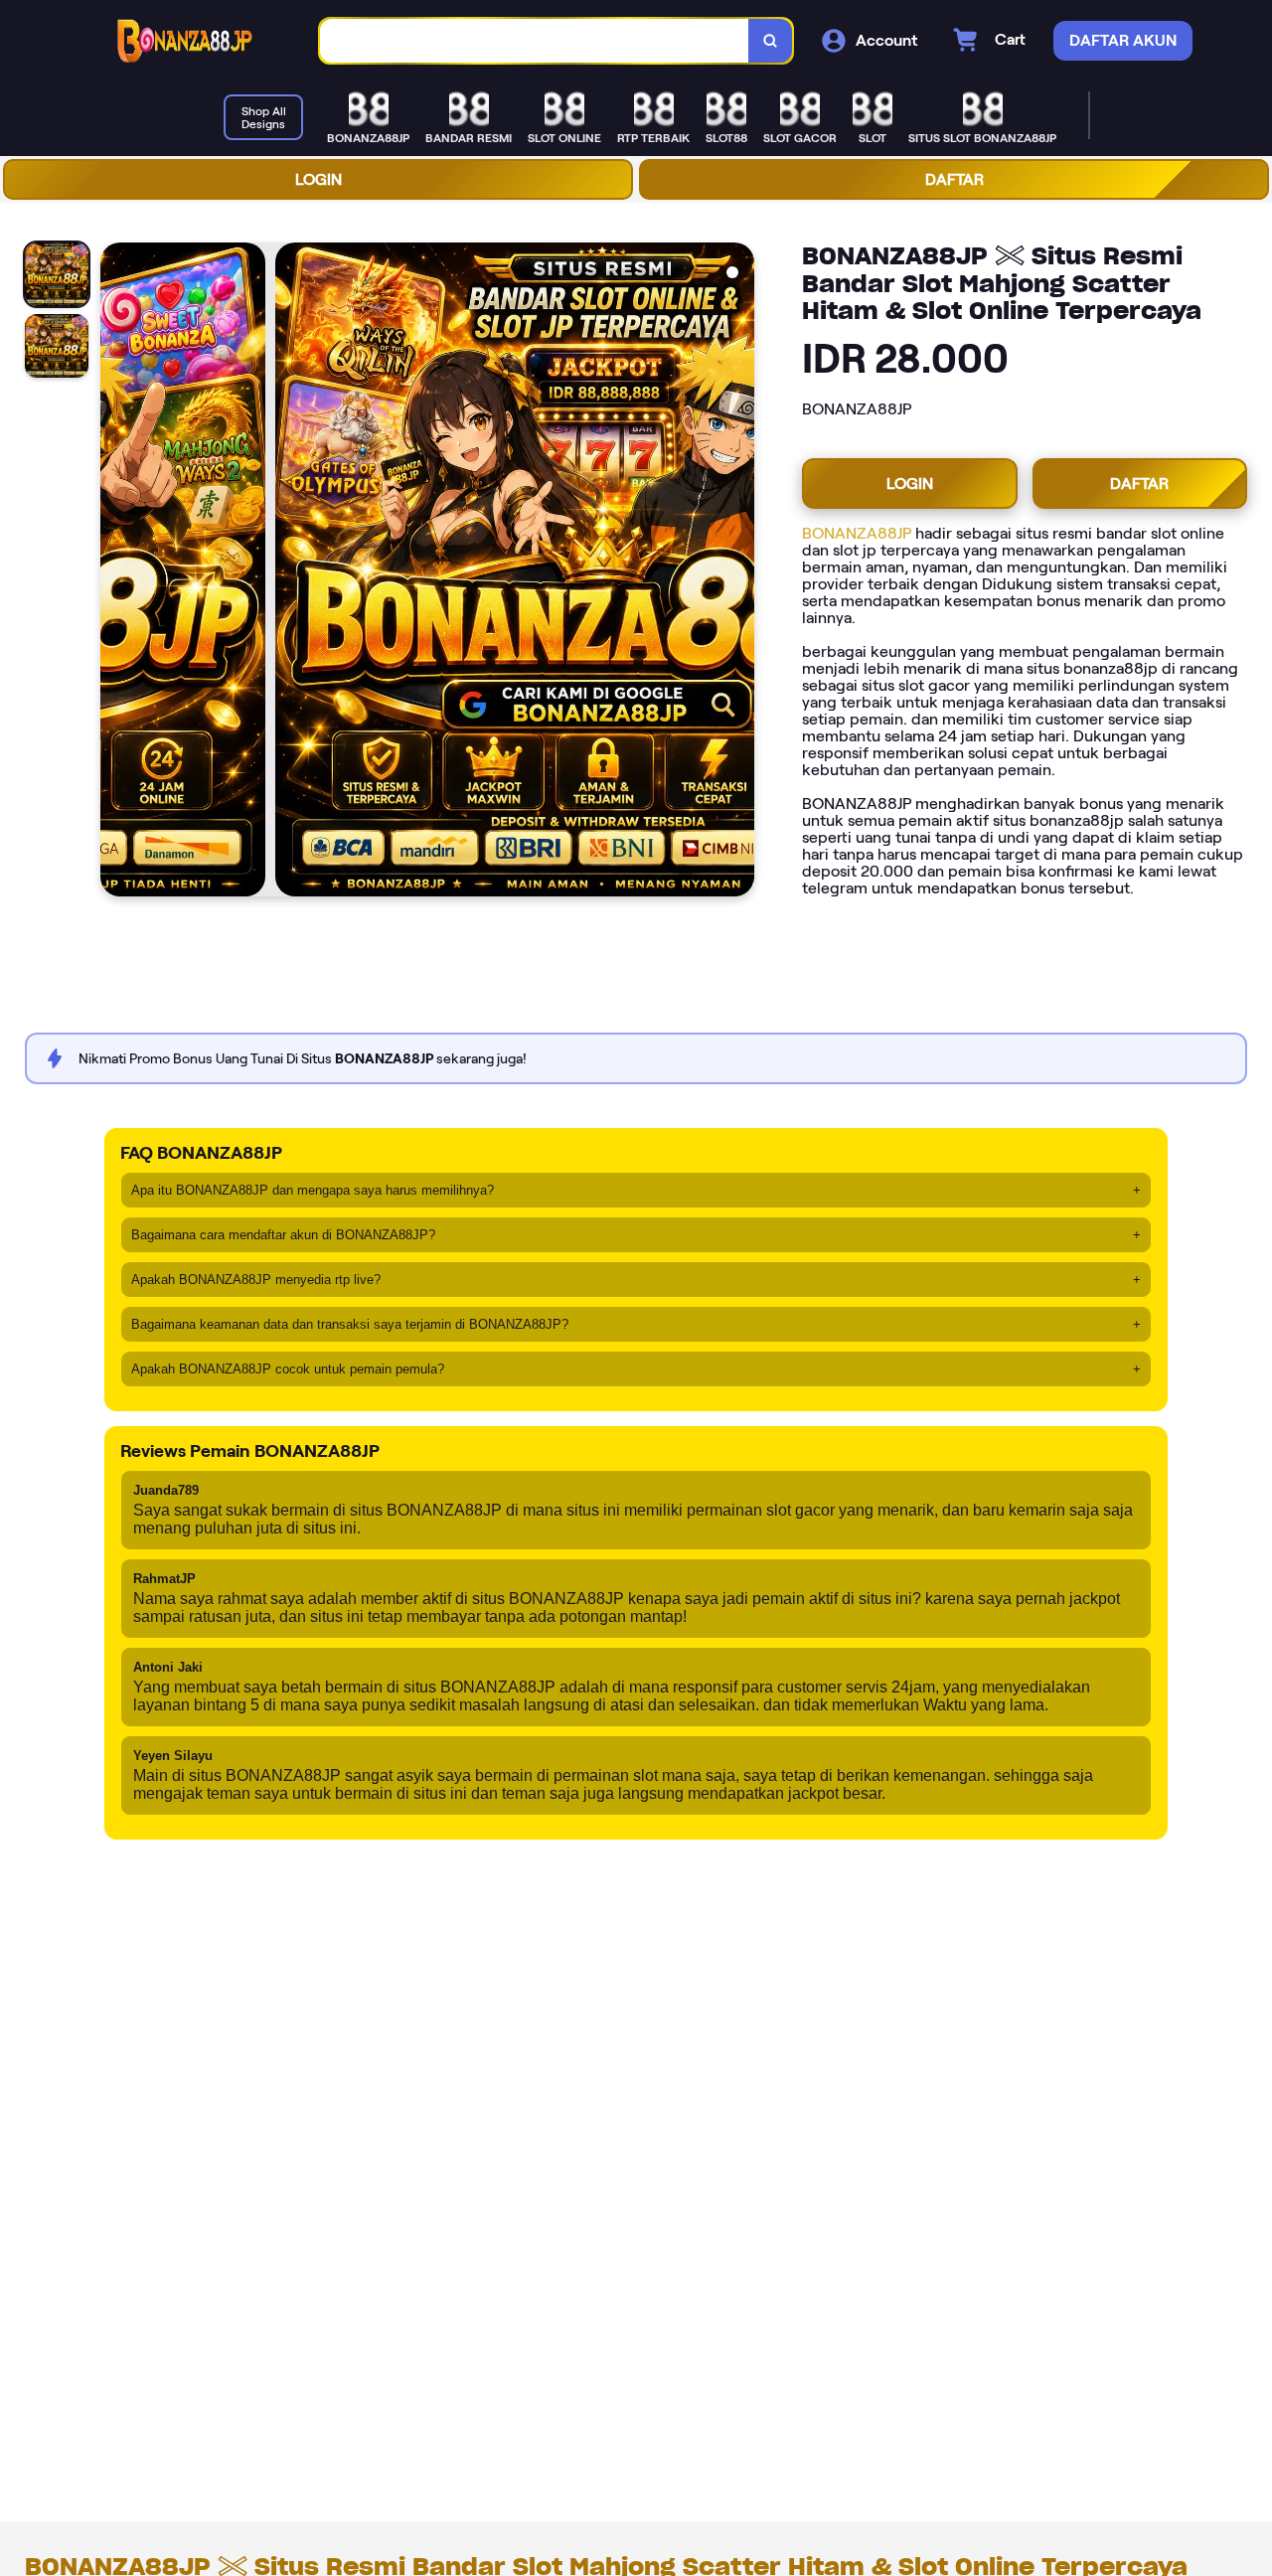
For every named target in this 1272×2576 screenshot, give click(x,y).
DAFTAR (954, 179)
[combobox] (535, 41)
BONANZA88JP (857, 533)
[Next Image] (738, 572)
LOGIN (318, 179)
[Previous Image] (116, 572)
